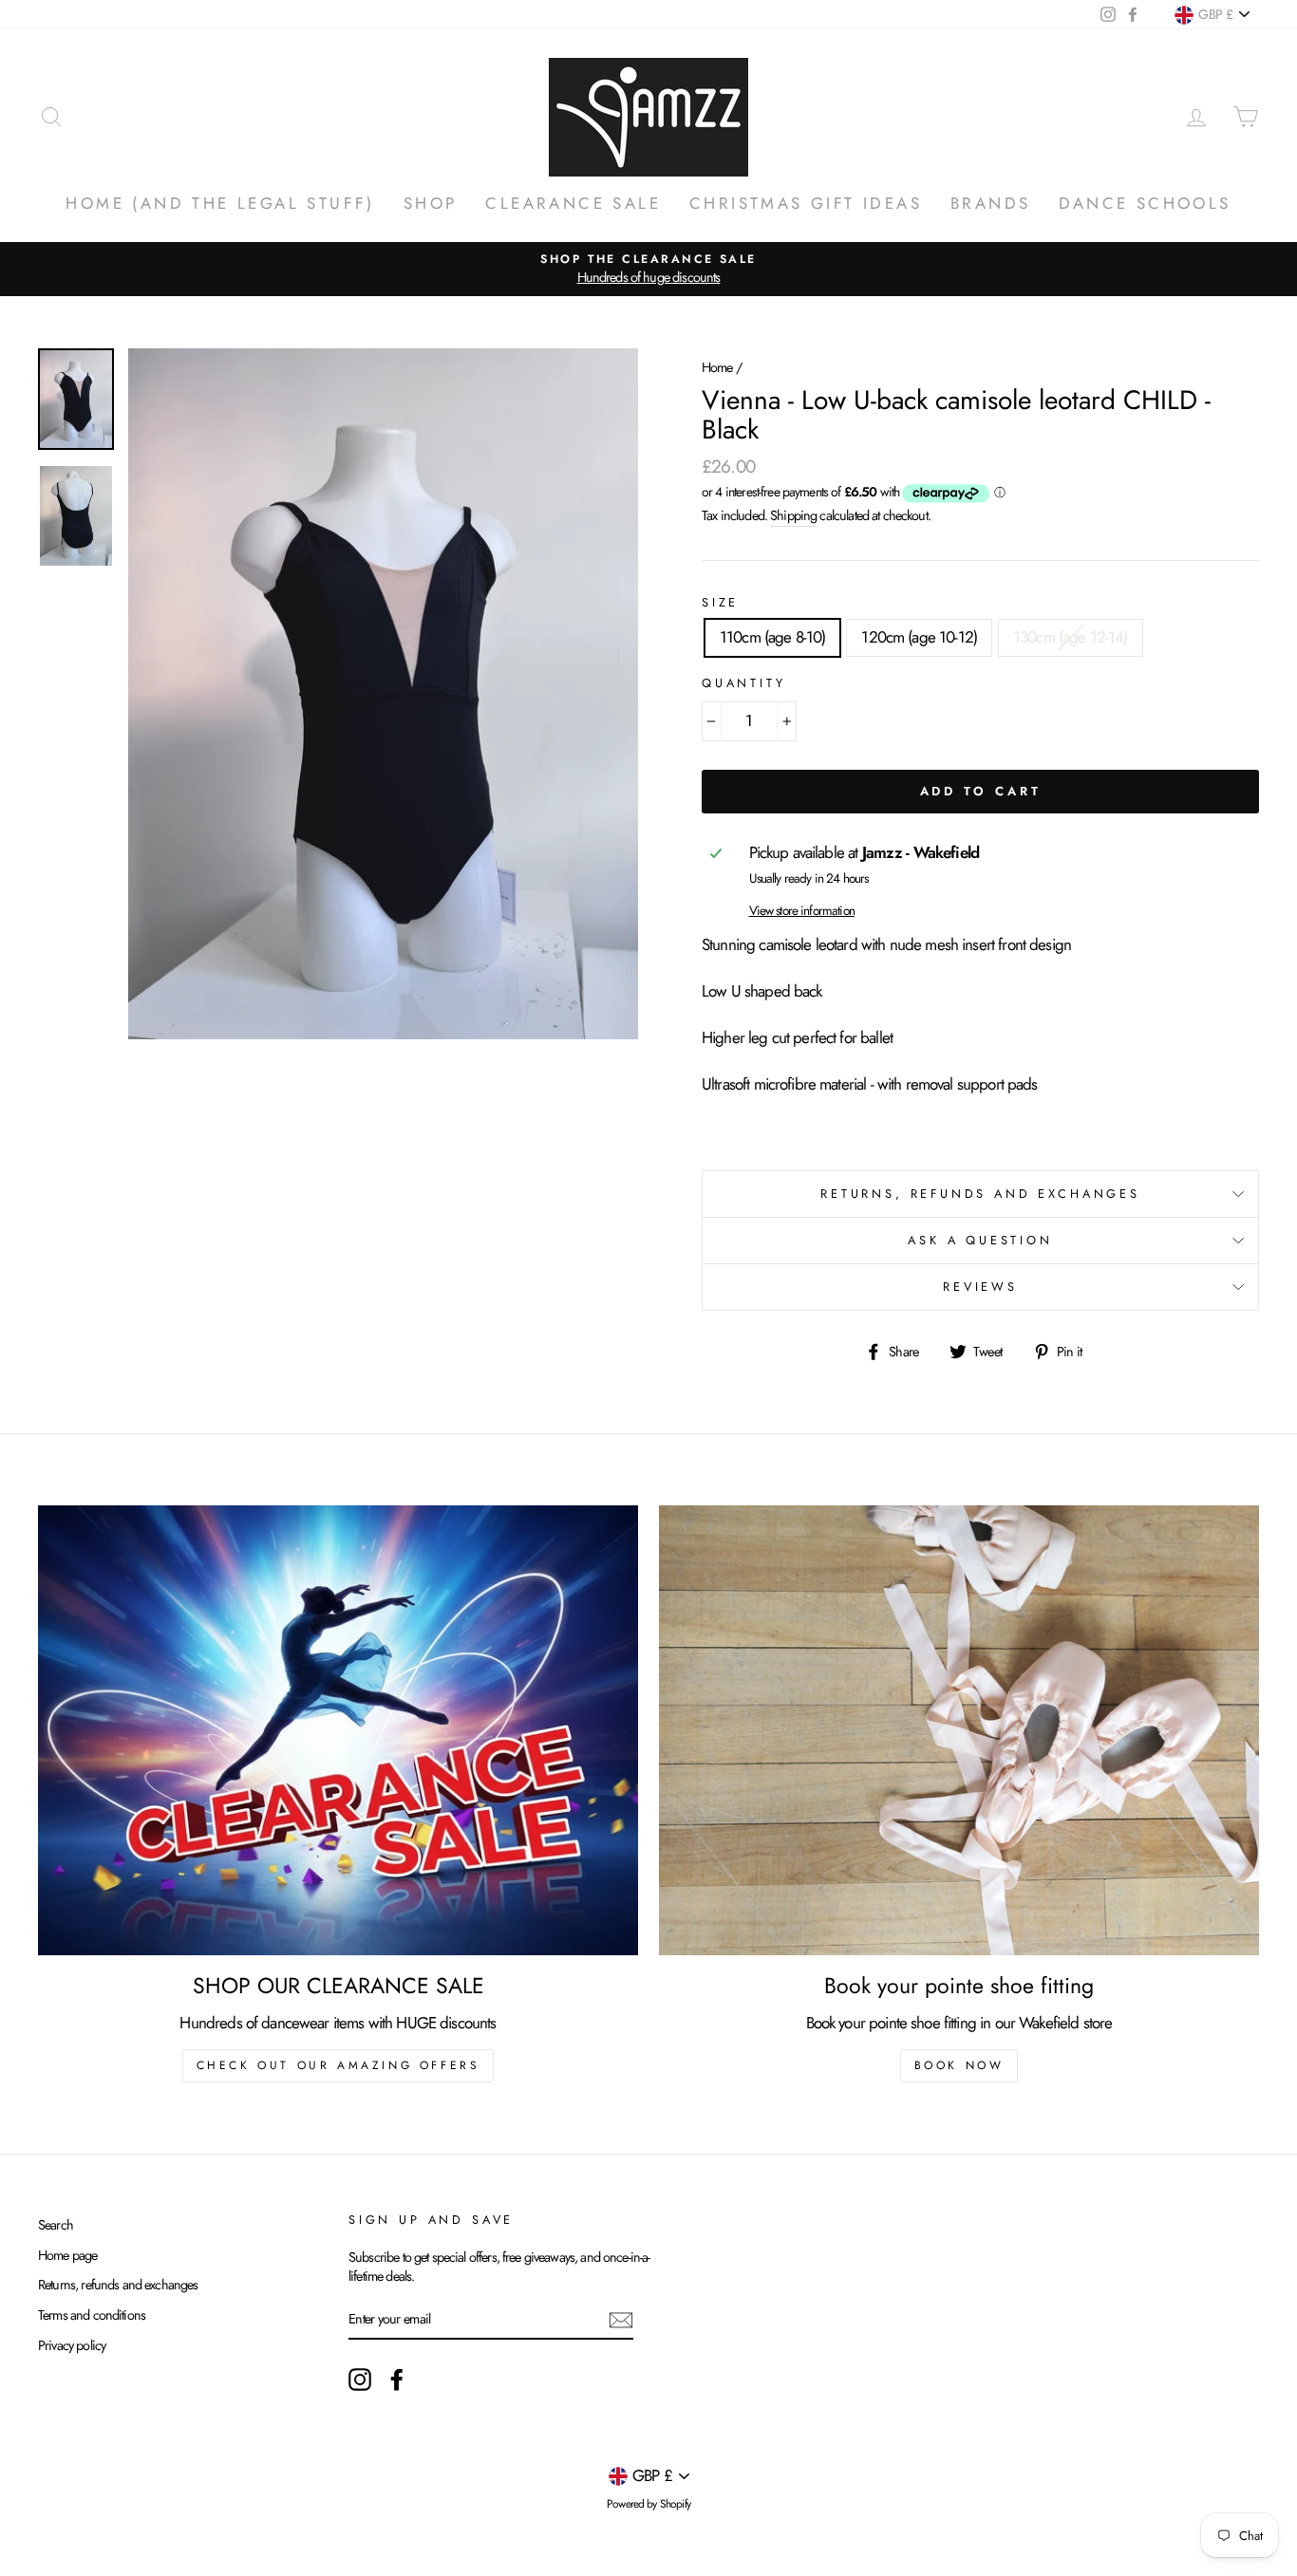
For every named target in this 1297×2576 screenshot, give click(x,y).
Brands (990, 203)
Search (56, 2225)
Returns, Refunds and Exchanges (980, 1194)
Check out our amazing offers (338, 2065)
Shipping (793, 515)
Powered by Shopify (648, 2504)
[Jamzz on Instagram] (360, 2380)
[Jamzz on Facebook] (397, 2380)
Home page (67, 2255)
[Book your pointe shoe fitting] (959, 1730)
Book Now (959, 2065)
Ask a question (980, 1240)
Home (717, 367)
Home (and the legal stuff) (220, 203)
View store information (802, 911)
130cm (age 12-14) (1071, 637)
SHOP (431, 203)
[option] (648, 269)
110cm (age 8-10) (772, 637)
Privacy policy (72, 2345)
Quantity (744, 683)
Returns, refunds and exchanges (118, 2285)
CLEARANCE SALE (573, 203)
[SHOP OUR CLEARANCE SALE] (338, 1730)
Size (720, 603)
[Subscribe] (621, 2320)
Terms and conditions (92, 2315)
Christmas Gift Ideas (806, 203)
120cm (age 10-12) (919, 637)
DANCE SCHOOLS (1145, 203)
